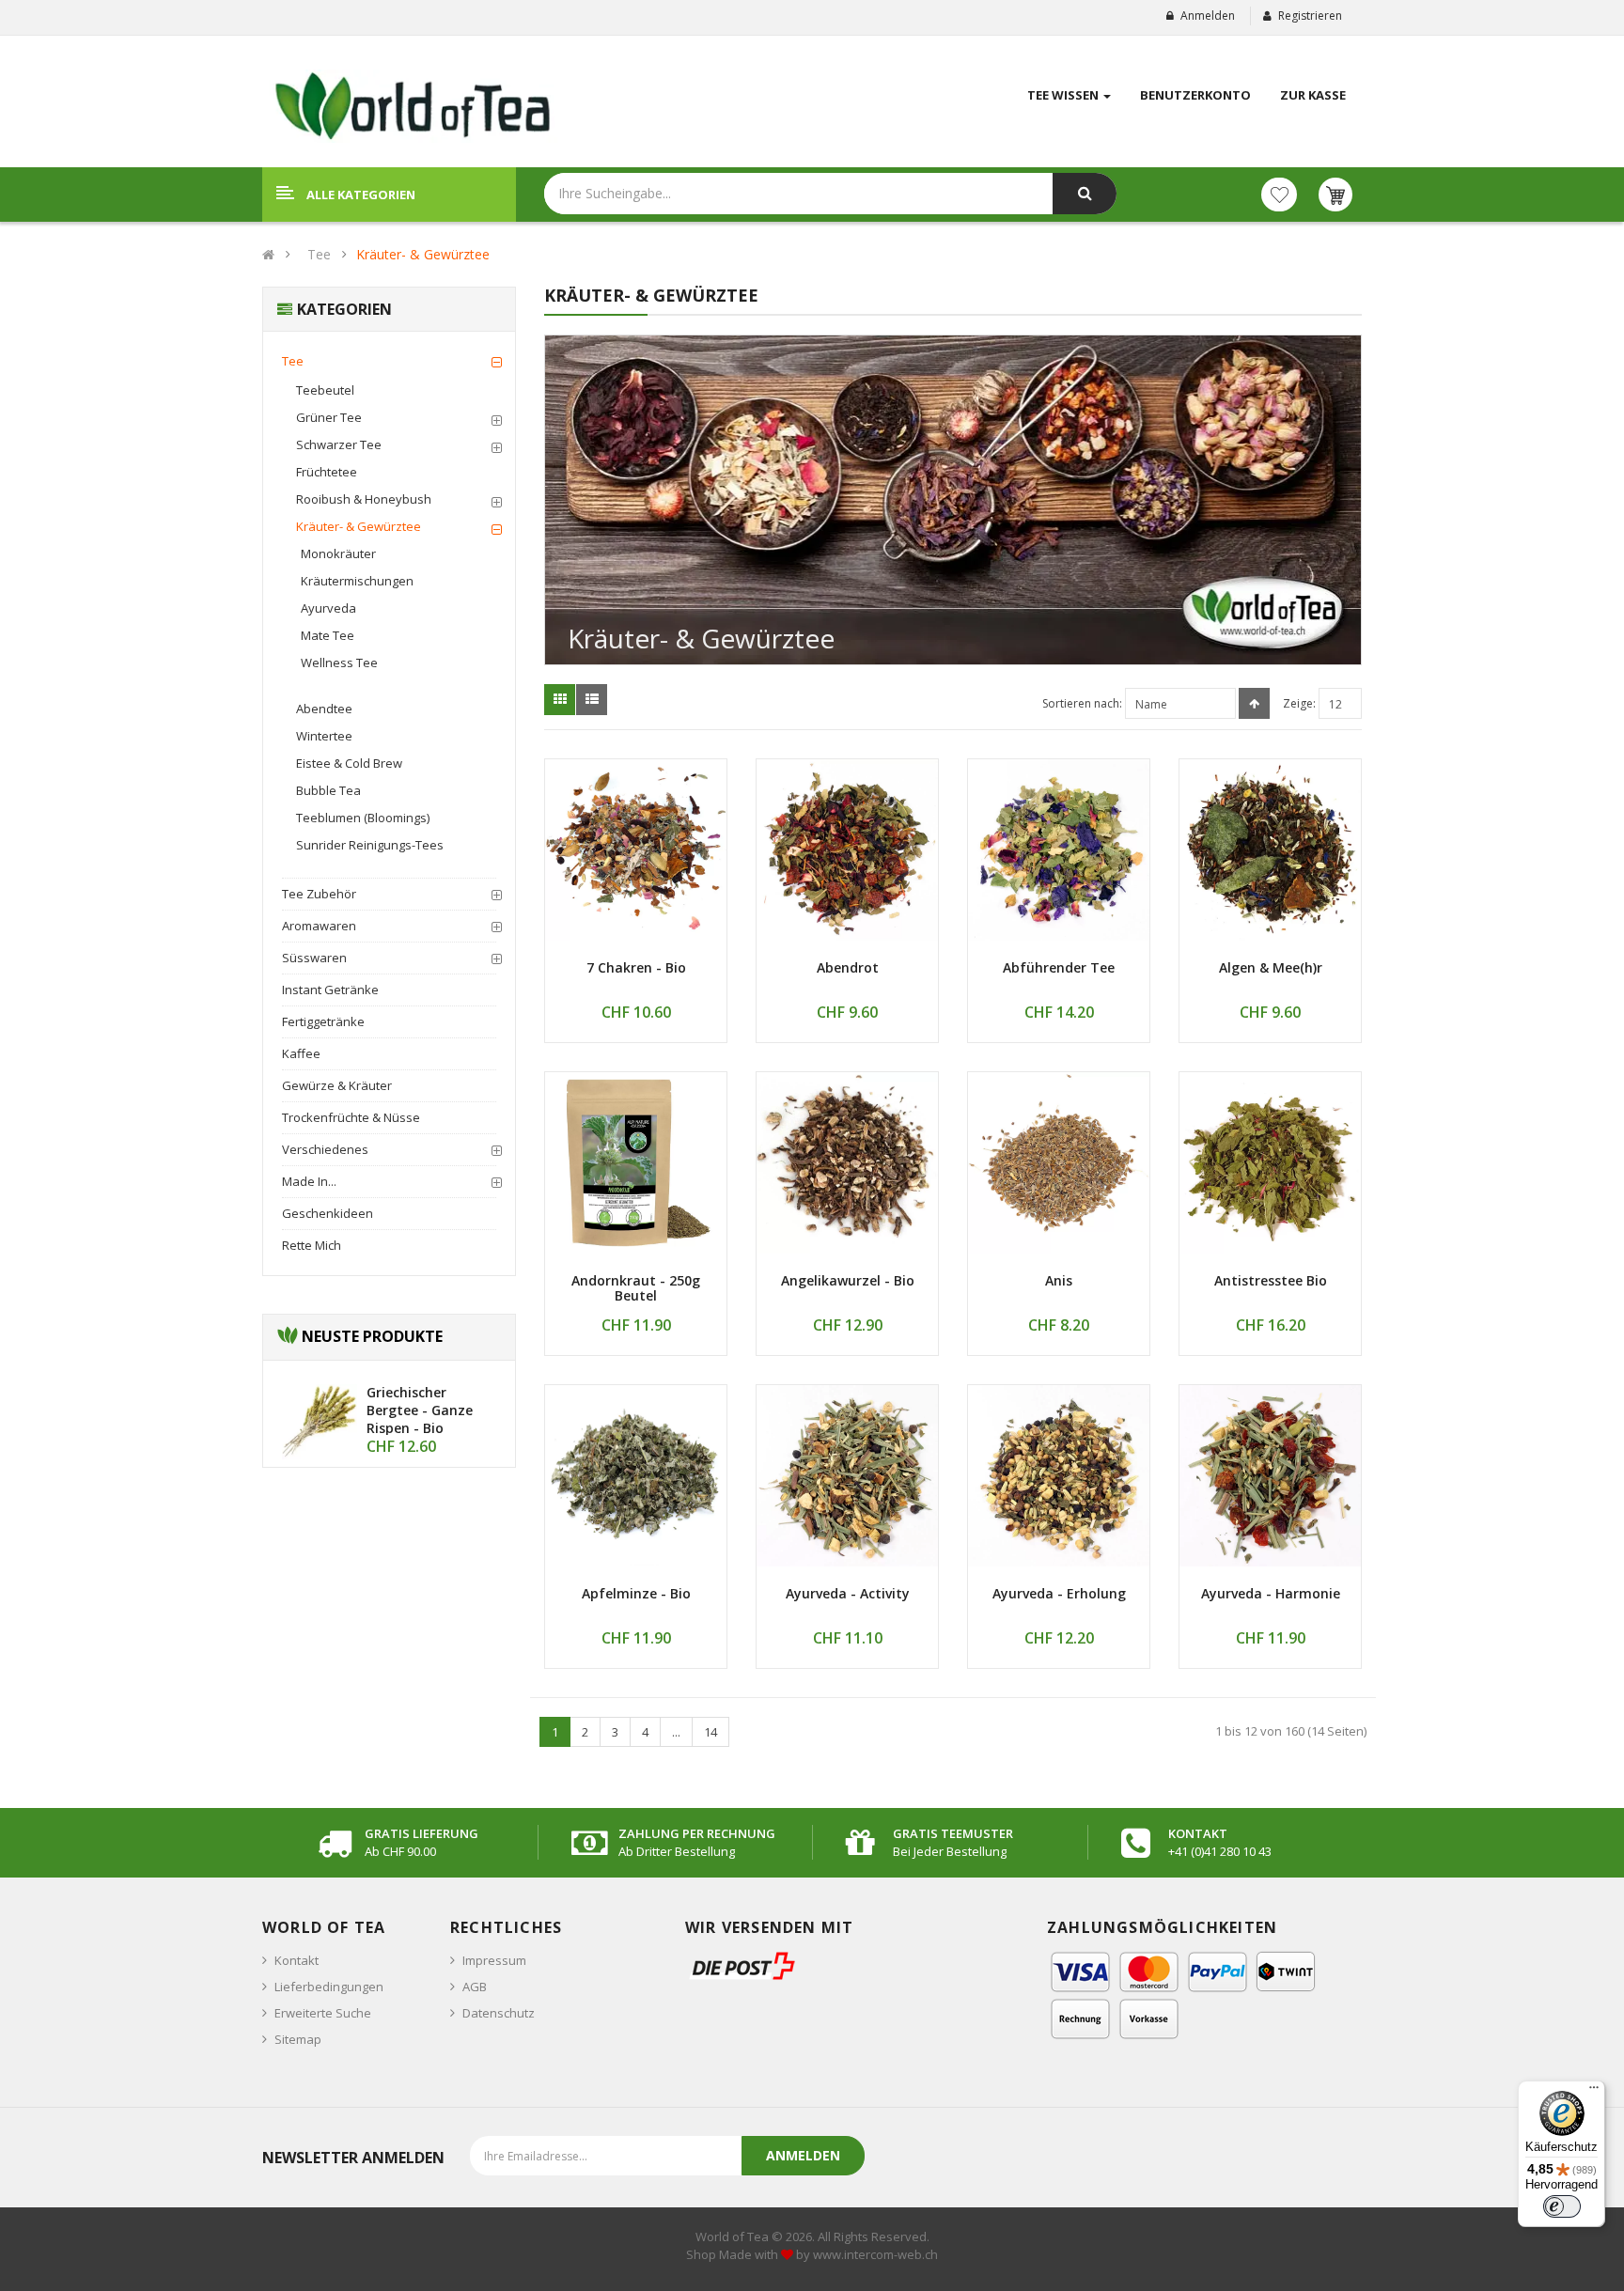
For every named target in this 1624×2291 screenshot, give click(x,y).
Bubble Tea (328, 790)
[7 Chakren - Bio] (636, 850)
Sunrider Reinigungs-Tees (370, 845)
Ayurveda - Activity (848, 1593)
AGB (475, 1987)
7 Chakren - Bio (636, 967)
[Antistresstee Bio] (1270, 1163)
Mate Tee (328, 635)
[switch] (1562, 2206)
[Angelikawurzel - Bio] (847, 1163)
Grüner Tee (329, 417)
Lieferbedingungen (329, 1987)
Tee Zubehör (319, 894)
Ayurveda (328, 608)
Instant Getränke (330, 990)
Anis (1059, 1280)
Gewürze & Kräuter (337, 1085)
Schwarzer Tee (339, 444)
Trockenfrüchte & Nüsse (351, 1117)
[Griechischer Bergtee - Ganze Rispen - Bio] (320, 1421)
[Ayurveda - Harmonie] (1270, 1476)
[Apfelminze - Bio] (636, 1476)
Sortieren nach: (1082, 703)
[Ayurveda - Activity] (847, 1476)
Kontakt (297, 1960)
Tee (319, 254)
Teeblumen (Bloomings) (363, 818)
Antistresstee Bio (1271, 1280)
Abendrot (848, 967)
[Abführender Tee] (1059, 850)
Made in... (309, 1181)
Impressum (494, 1960)
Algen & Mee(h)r (1271, 967)
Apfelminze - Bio (636, 1593)
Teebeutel (325, 390)
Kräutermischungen (357, 581)
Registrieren (1310, 16)
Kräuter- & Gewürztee (423, 254)
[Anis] (1059, 1163)
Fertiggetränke (323, 1021)
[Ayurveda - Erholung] (1059, 1476)
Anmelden (1208, 16)
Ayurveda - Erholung (1059, 1593)
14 (710, 1732)
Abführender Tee (1059, 967)
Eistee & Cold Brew (349, 763)
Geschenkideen (328, 1213)
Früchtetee (327, 472)
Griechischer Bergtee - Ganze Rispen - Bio (420, 1410)
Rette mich (312, 1245)
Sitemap (298, 2039)
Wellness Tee (339, 662)
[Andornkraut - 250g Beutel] (636, 1163)
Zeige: (1299, 703)
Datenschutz (499, 2013)
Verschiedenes (325, 1149)
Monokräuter (338, 553)
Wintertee (324, 736)
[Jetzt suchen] (1085, 194)
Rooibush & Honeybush (364, 499)
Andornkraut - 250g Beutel (636, 1288)
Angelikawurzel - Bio (848, 1280)
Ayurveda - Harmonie (1271, 1593)
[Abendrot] (847, 850)
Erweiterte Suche (323, 2013)
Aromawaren (319, 926)
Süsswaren (314, 958)
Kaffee (301, 1053)
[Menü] (1594, 2092)
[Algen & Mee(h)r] (1270, 850)
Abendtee (324, 709)
